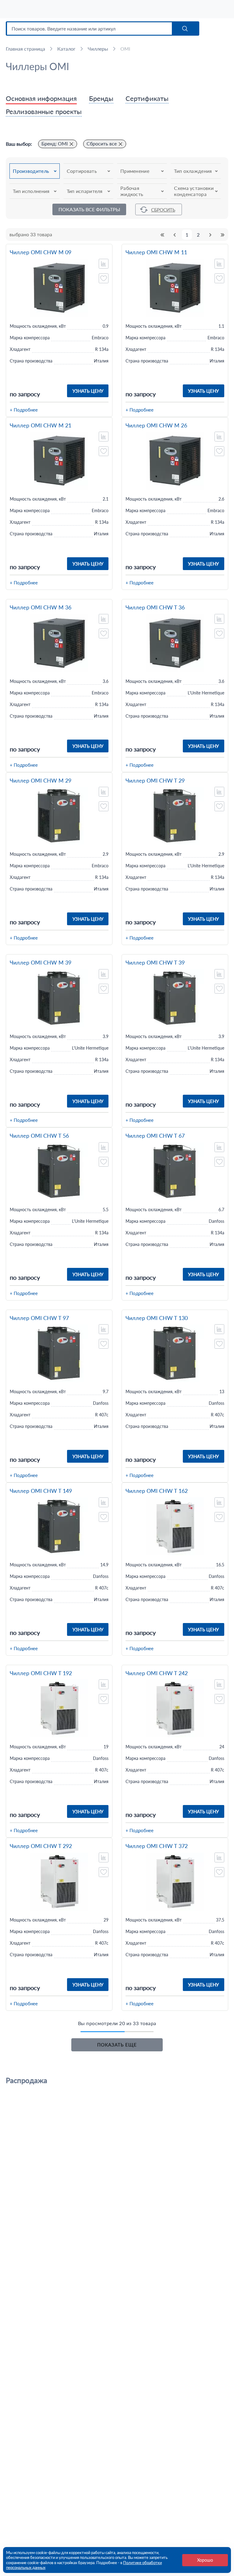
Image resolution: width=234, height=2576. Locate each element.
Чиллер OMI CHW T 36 (155, 607)
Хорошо (205, 2560)
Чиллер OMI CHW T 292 (41, 1846)
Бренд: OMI (55, 143)
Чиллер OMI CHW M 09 (41, 252)
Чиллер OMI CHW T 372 (157, 1846)
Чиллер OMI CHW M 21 (41, 425)
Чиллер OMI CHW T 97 (39, 1318)
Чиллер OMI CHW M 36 (41, 607)
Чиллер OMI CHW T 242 (157, 1673)
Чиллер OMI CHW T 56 (39, 1136)
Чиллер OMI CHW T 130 (157, 1318)
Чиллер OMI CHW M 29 (41, 781)
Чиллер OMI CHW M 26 (156, 425)
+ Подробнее (24, 410)
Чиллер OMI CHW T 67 (155, 1136)
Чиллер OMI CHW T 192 (41, 1673)
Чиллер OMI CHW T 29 (155, 781)
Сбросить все (102, 143)
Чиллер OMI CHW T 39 (155, 963)
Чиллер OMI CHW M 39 (41, 963)
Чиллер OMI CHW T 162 (157, 1491)
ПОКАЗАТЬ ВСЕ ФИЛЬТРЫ (89, 209)
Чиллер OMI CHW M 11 (156, 252)
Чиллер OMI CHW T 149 (41, 1491)
